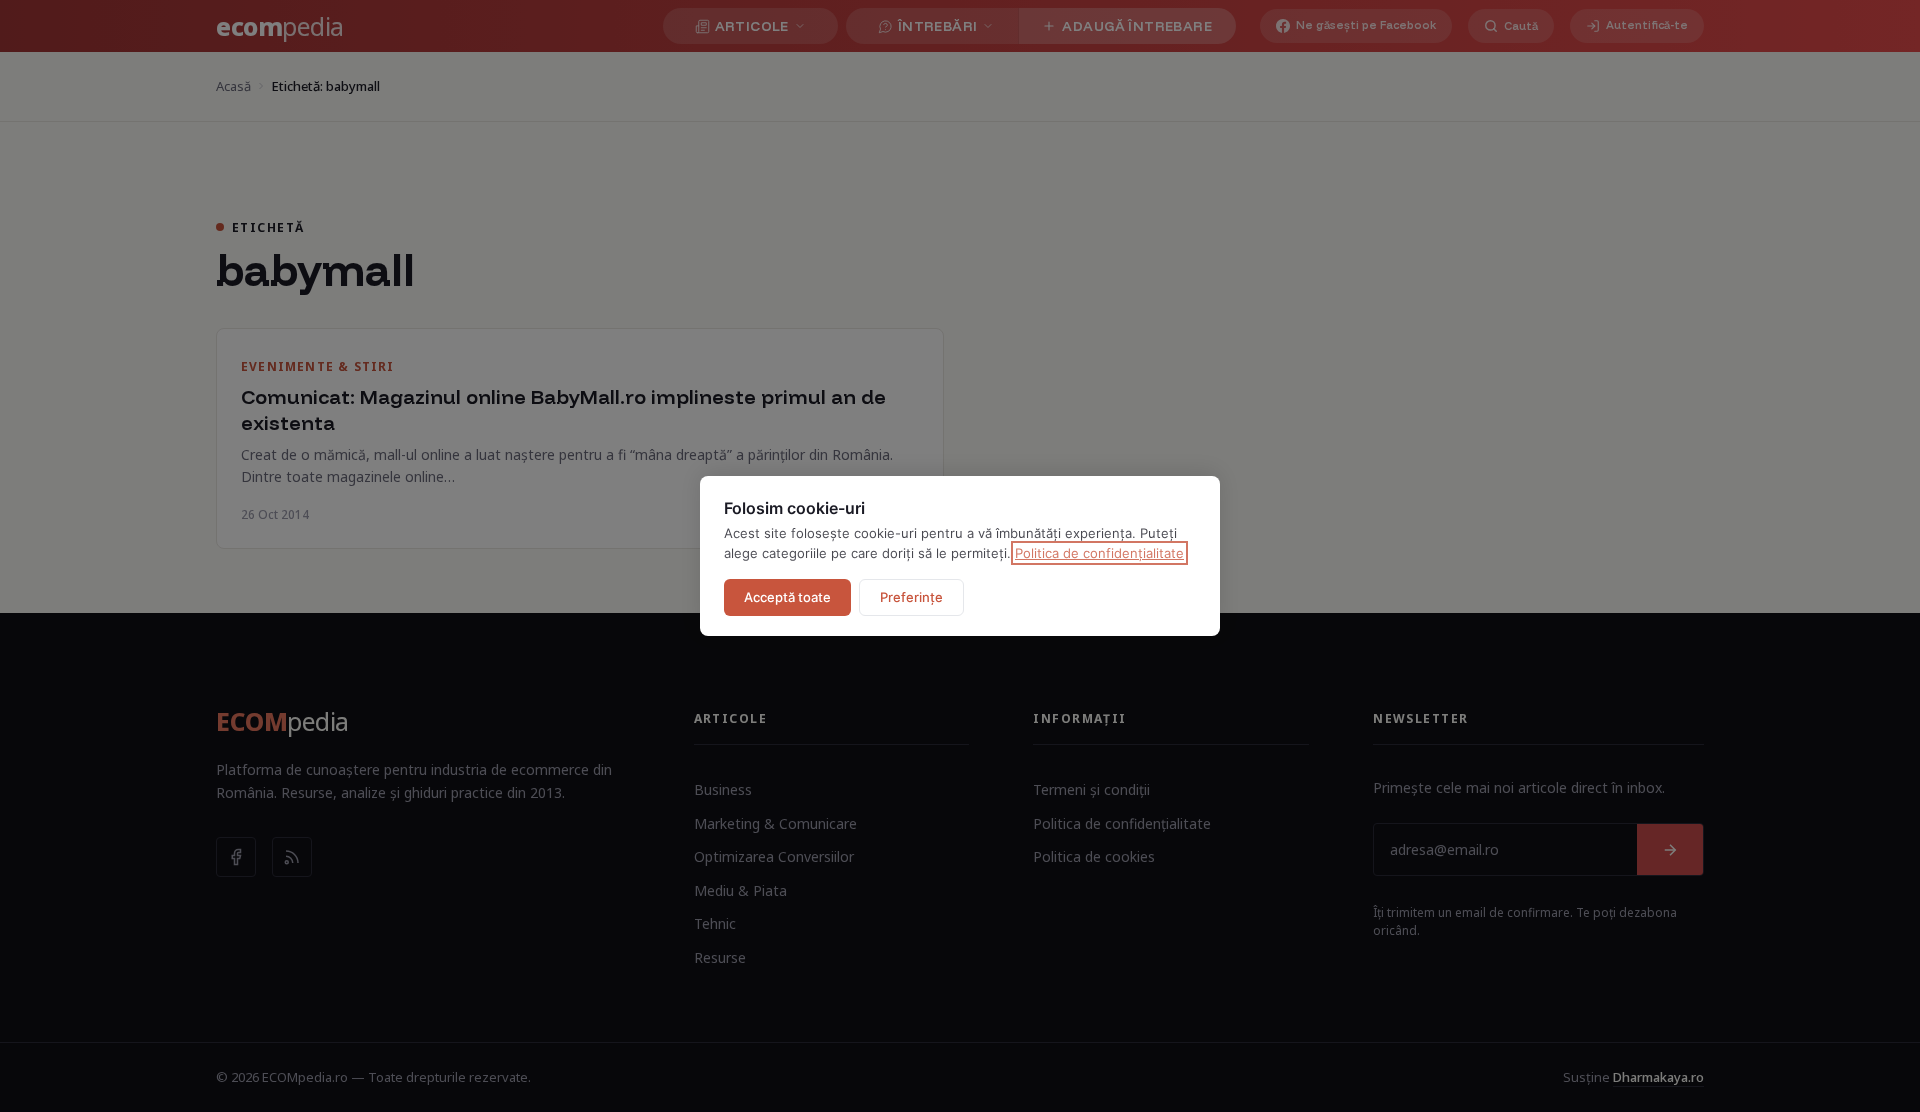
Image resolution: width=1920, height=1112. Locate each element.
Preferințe (911, 597)
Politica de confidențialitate (1099, 553)
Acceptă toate (787, 597)
